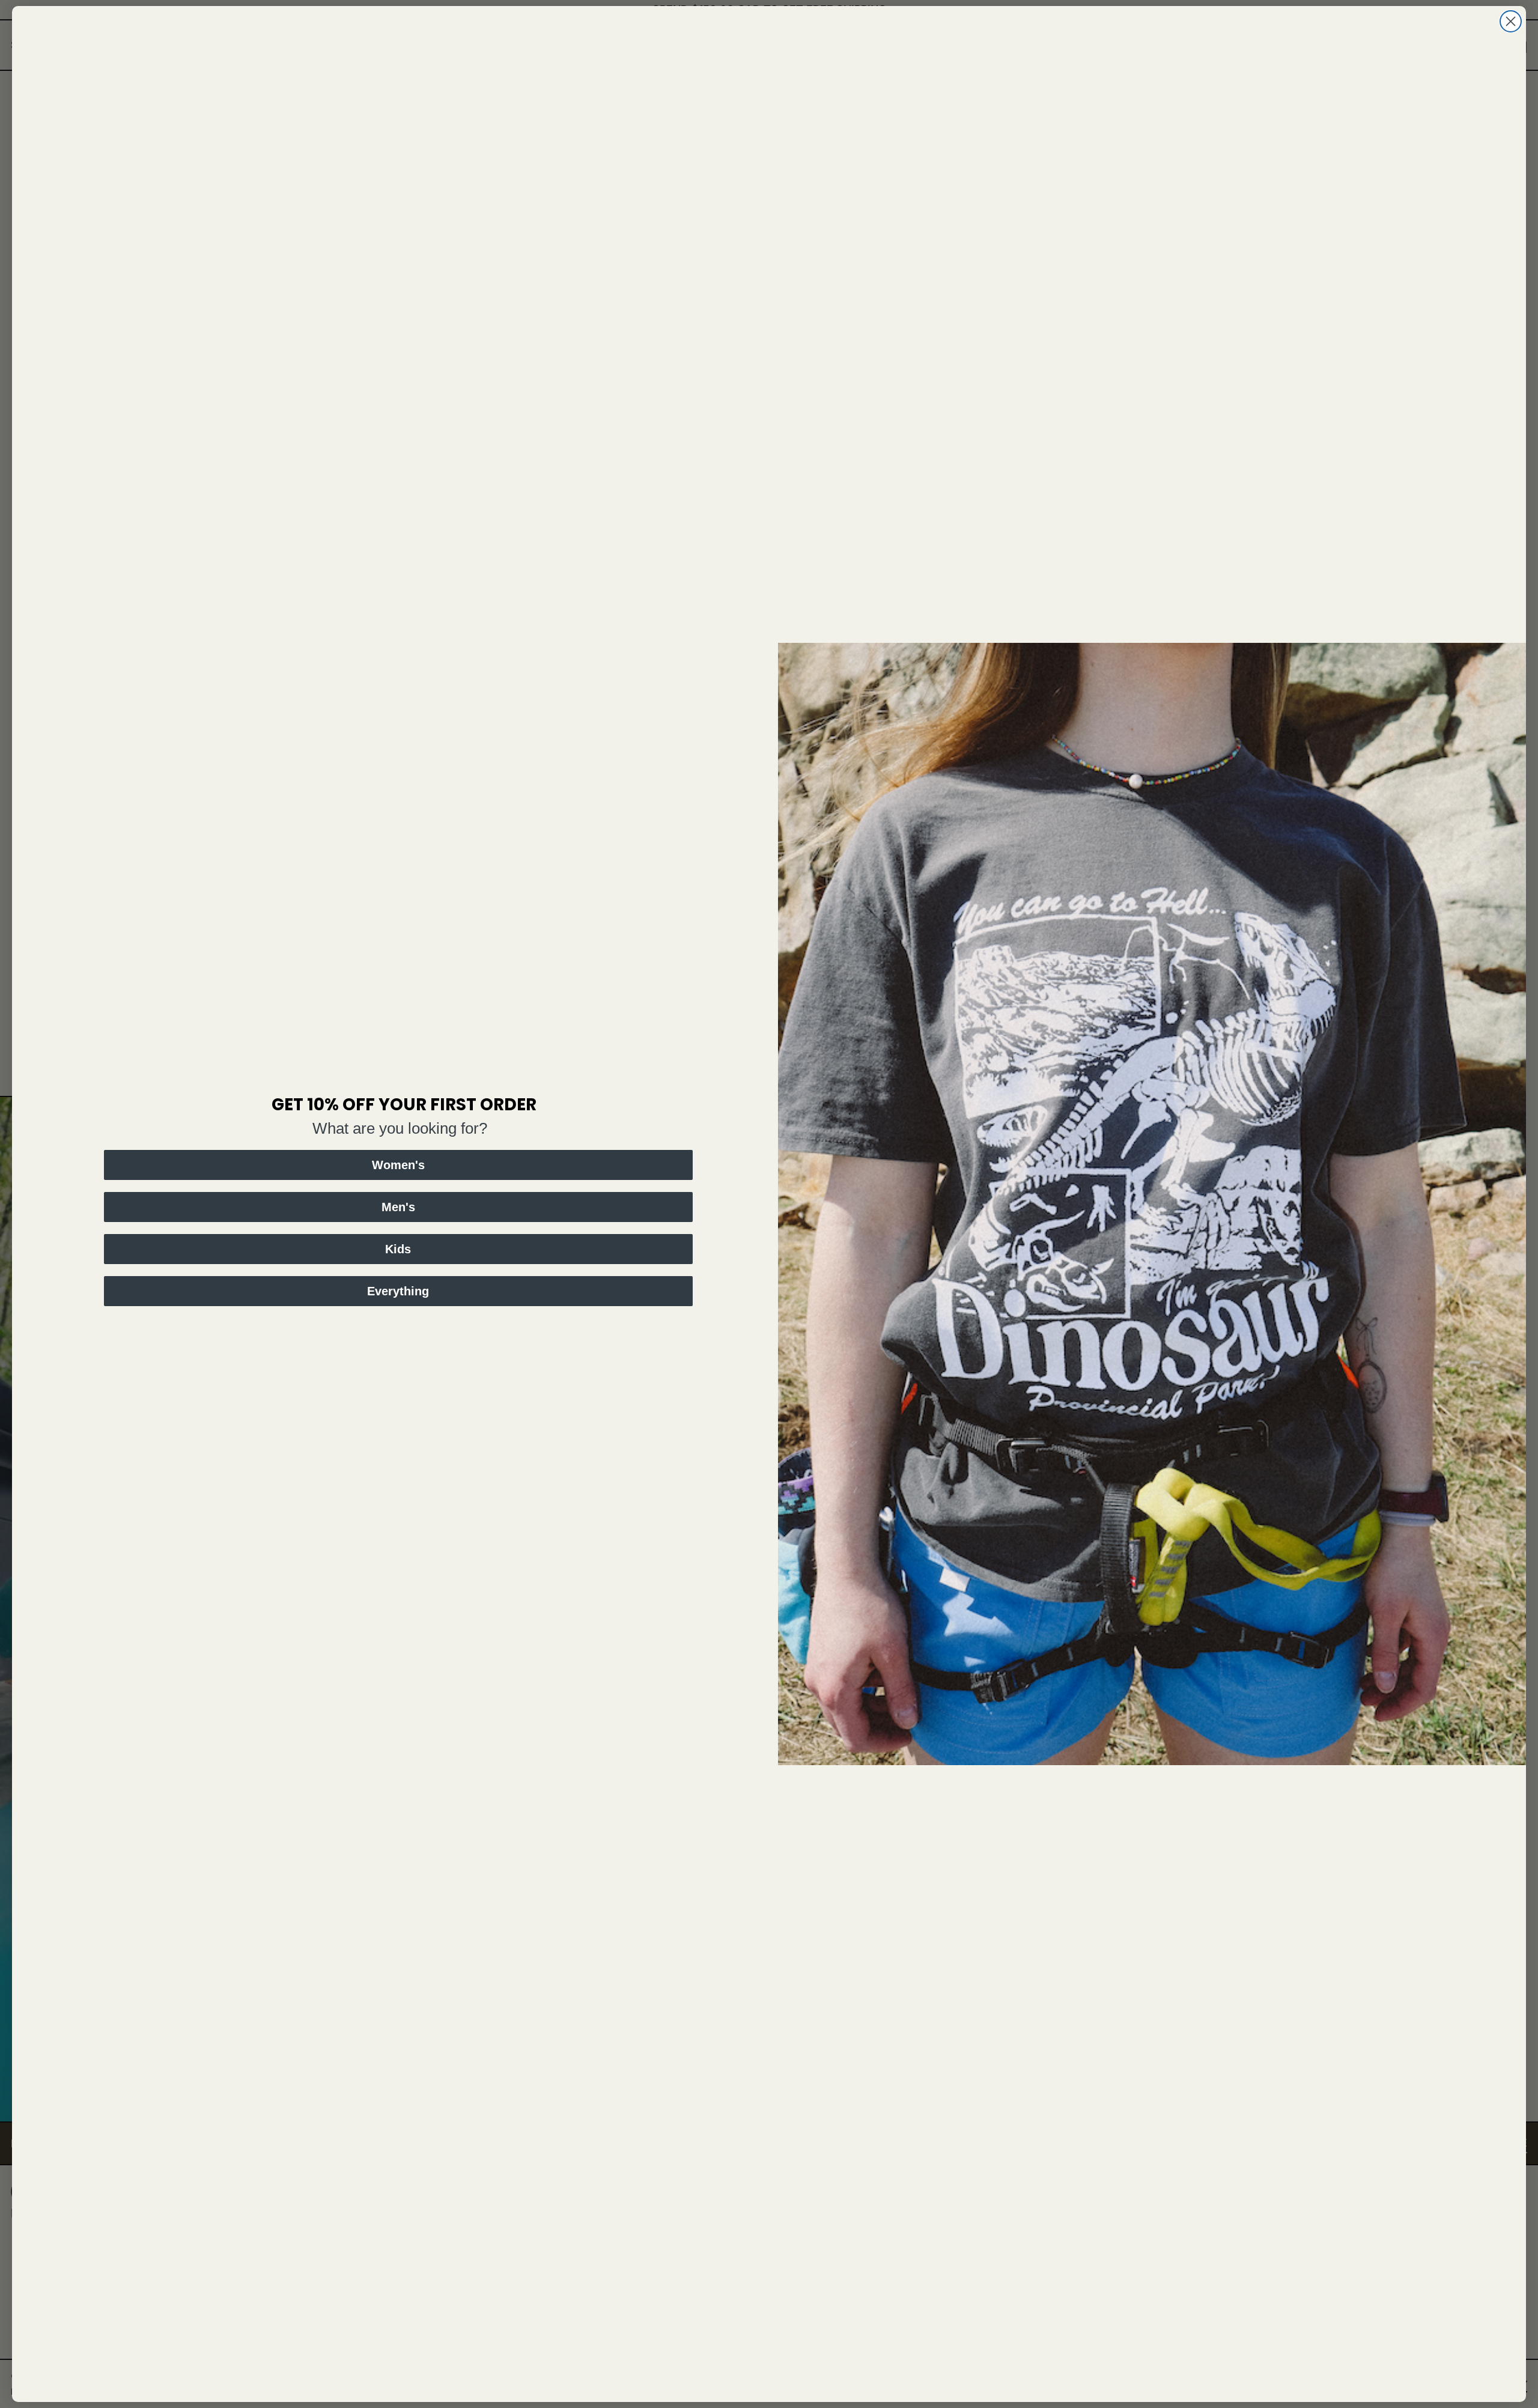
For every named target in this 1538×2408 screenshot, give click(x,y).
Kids (398, 1249)
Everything (398, 1291)
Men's (398, 1207)
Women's (398, 1165)
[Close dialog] (1511, 21)
